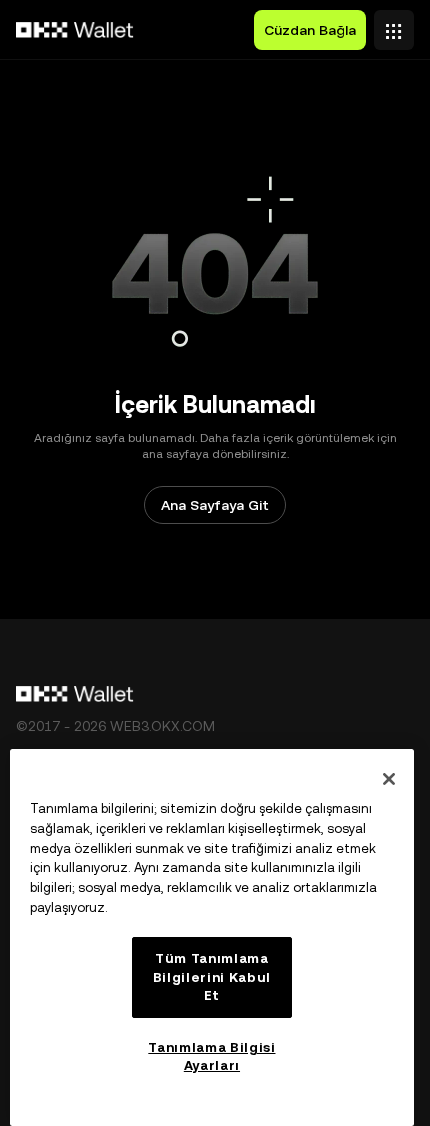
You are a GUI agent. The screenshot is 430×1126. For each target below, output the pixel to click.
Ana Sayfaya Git (215, 505)
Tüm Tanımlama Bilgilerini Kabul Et (212, 977)
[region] (212, 937)
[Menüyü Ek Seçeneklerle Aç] (394, 25)
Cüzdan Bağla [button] (310, 30)
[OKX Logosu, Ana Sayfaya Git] (75, 30)
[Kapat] (389, 779)
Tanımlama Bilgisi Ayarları (211, 1056)
